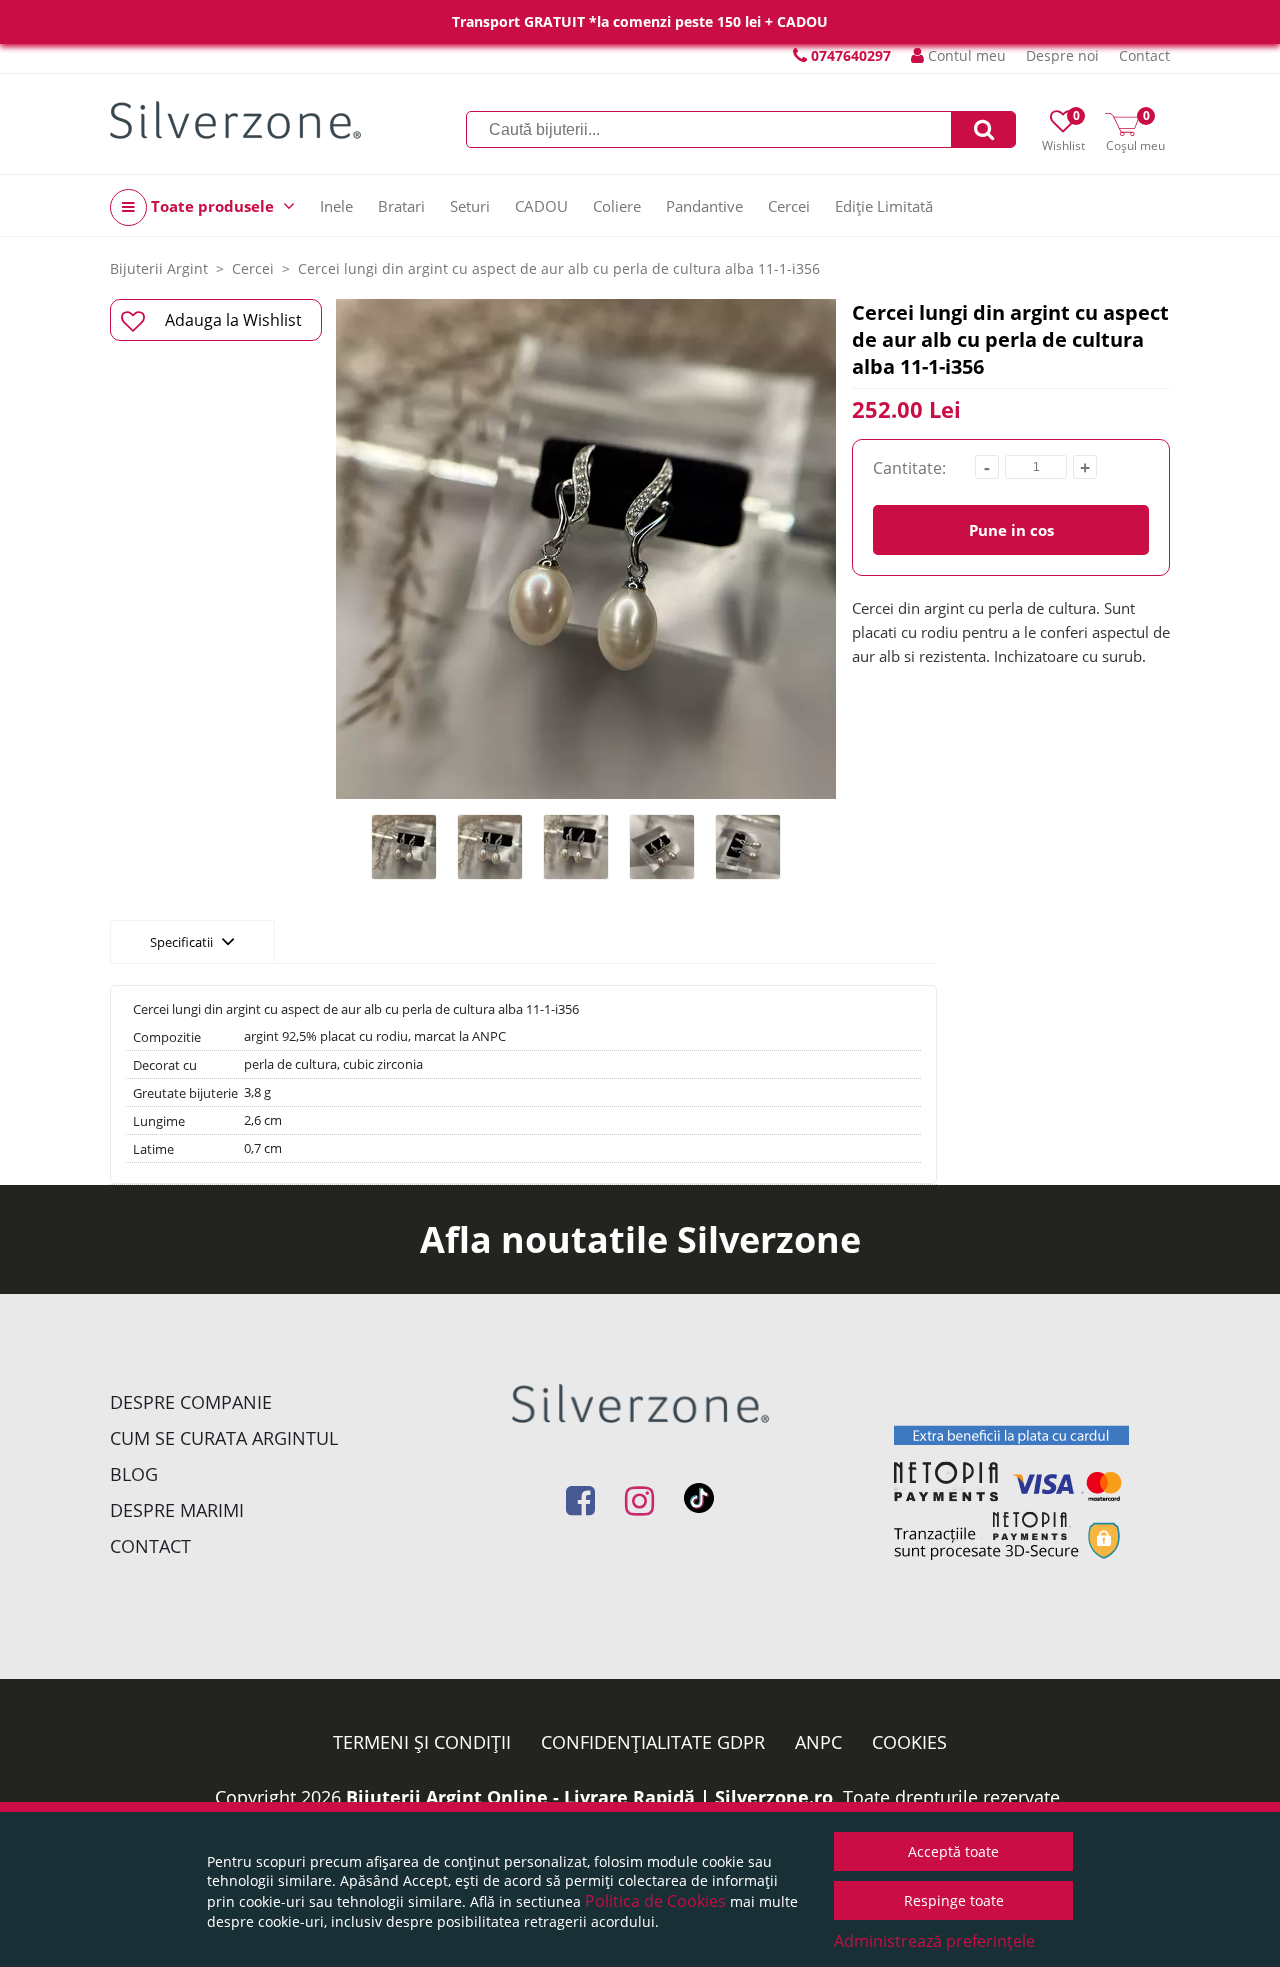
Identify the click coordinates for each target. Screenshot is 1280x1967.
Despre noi (1062, 55)
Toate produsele (212, 206)
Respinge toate (954, 1900)
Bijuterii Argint (159, 268)
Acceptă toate (953, 1851)
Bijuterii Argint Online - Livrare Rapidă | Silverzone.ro (589, 1797)
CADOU (541, 206)
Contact (1144, 55)
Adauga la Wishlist (233, 320)
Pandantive (704, 206)
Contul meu (965, 55)
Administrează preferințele (934, 1941)
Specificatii (183, 942)
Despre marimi (177, 1510)
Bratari (401, 206)
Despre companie (191, 1402)
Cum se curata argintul (224, 1438)
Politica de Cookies (655, 1901)
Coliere (617, 206)
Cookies (909, 1742)
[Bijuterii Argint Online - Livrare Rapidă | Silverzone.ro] (235, 120)
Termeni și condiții (422, 1742)
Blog (134, 1474)
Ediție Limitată (884, 206)
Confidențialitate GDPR (653, 1742)
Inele (336, 206)
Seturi (470, 206)
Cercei (789, 206)
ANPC (818, 1742)
